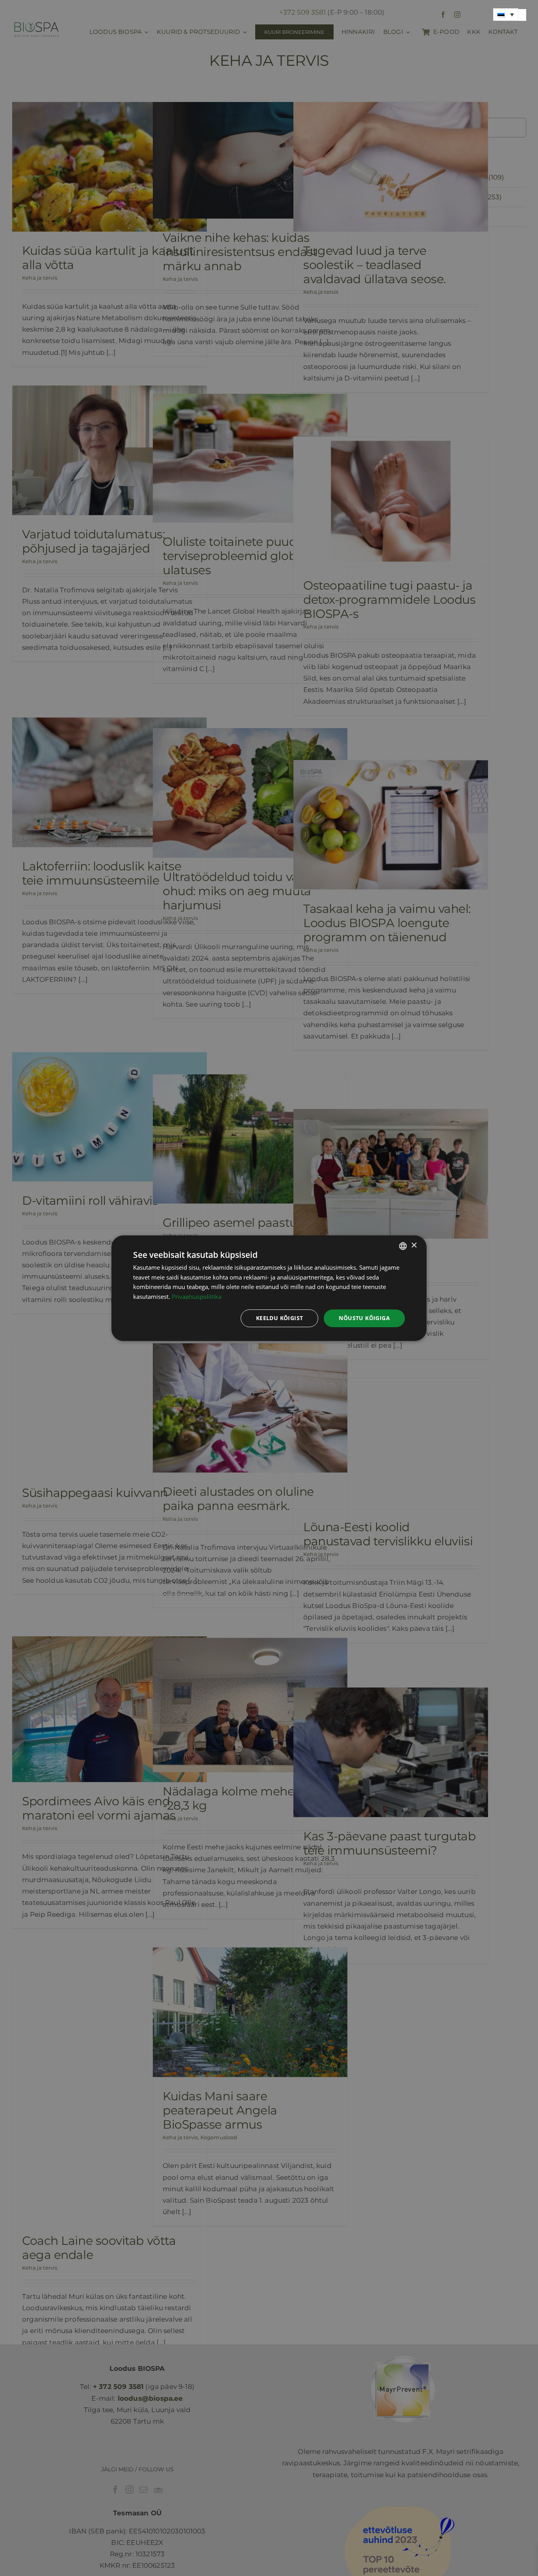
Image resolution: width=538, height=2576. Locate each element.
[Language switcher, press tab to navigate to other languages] (506, 15)
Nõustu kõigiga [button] (364, 1318)
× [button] (414, 1245)
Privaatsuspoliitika (197, 1296)
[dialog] (269, 1288)
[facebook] (443, 15)
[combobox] (403, 1246)
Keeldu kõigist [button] (280, 1318)
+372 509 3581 (302, 12)
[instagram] (457, 15)
